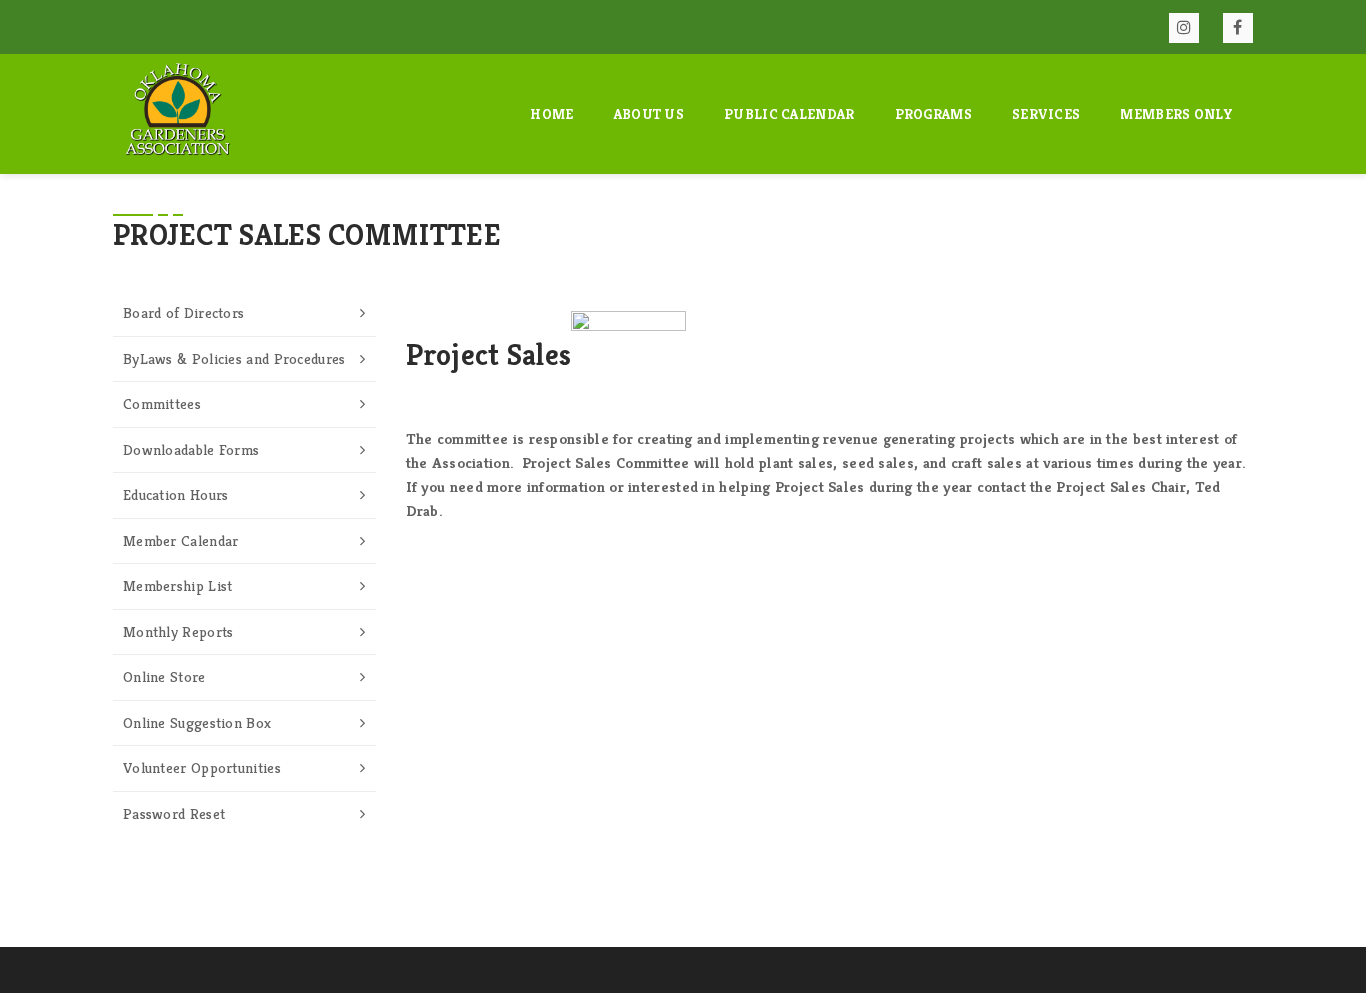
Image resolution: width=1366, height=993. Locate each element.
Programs (933, 114)
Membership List (178, 585)
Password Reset (174, 813)
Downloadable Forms (191, 449)
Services (1046, 114)
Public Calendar (789, 114)
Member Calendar (181, 540)
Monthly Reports (178, 631)
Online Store (164, 676)
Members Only (1176, 114)
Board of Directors (183, 312)
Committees (162, 403)
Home (551, 114)
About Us (649, 114)
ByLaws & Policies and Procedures (234, 358)
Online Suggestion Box (197, 722)
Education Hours (176, 494)
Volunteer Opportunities (202, 767)
